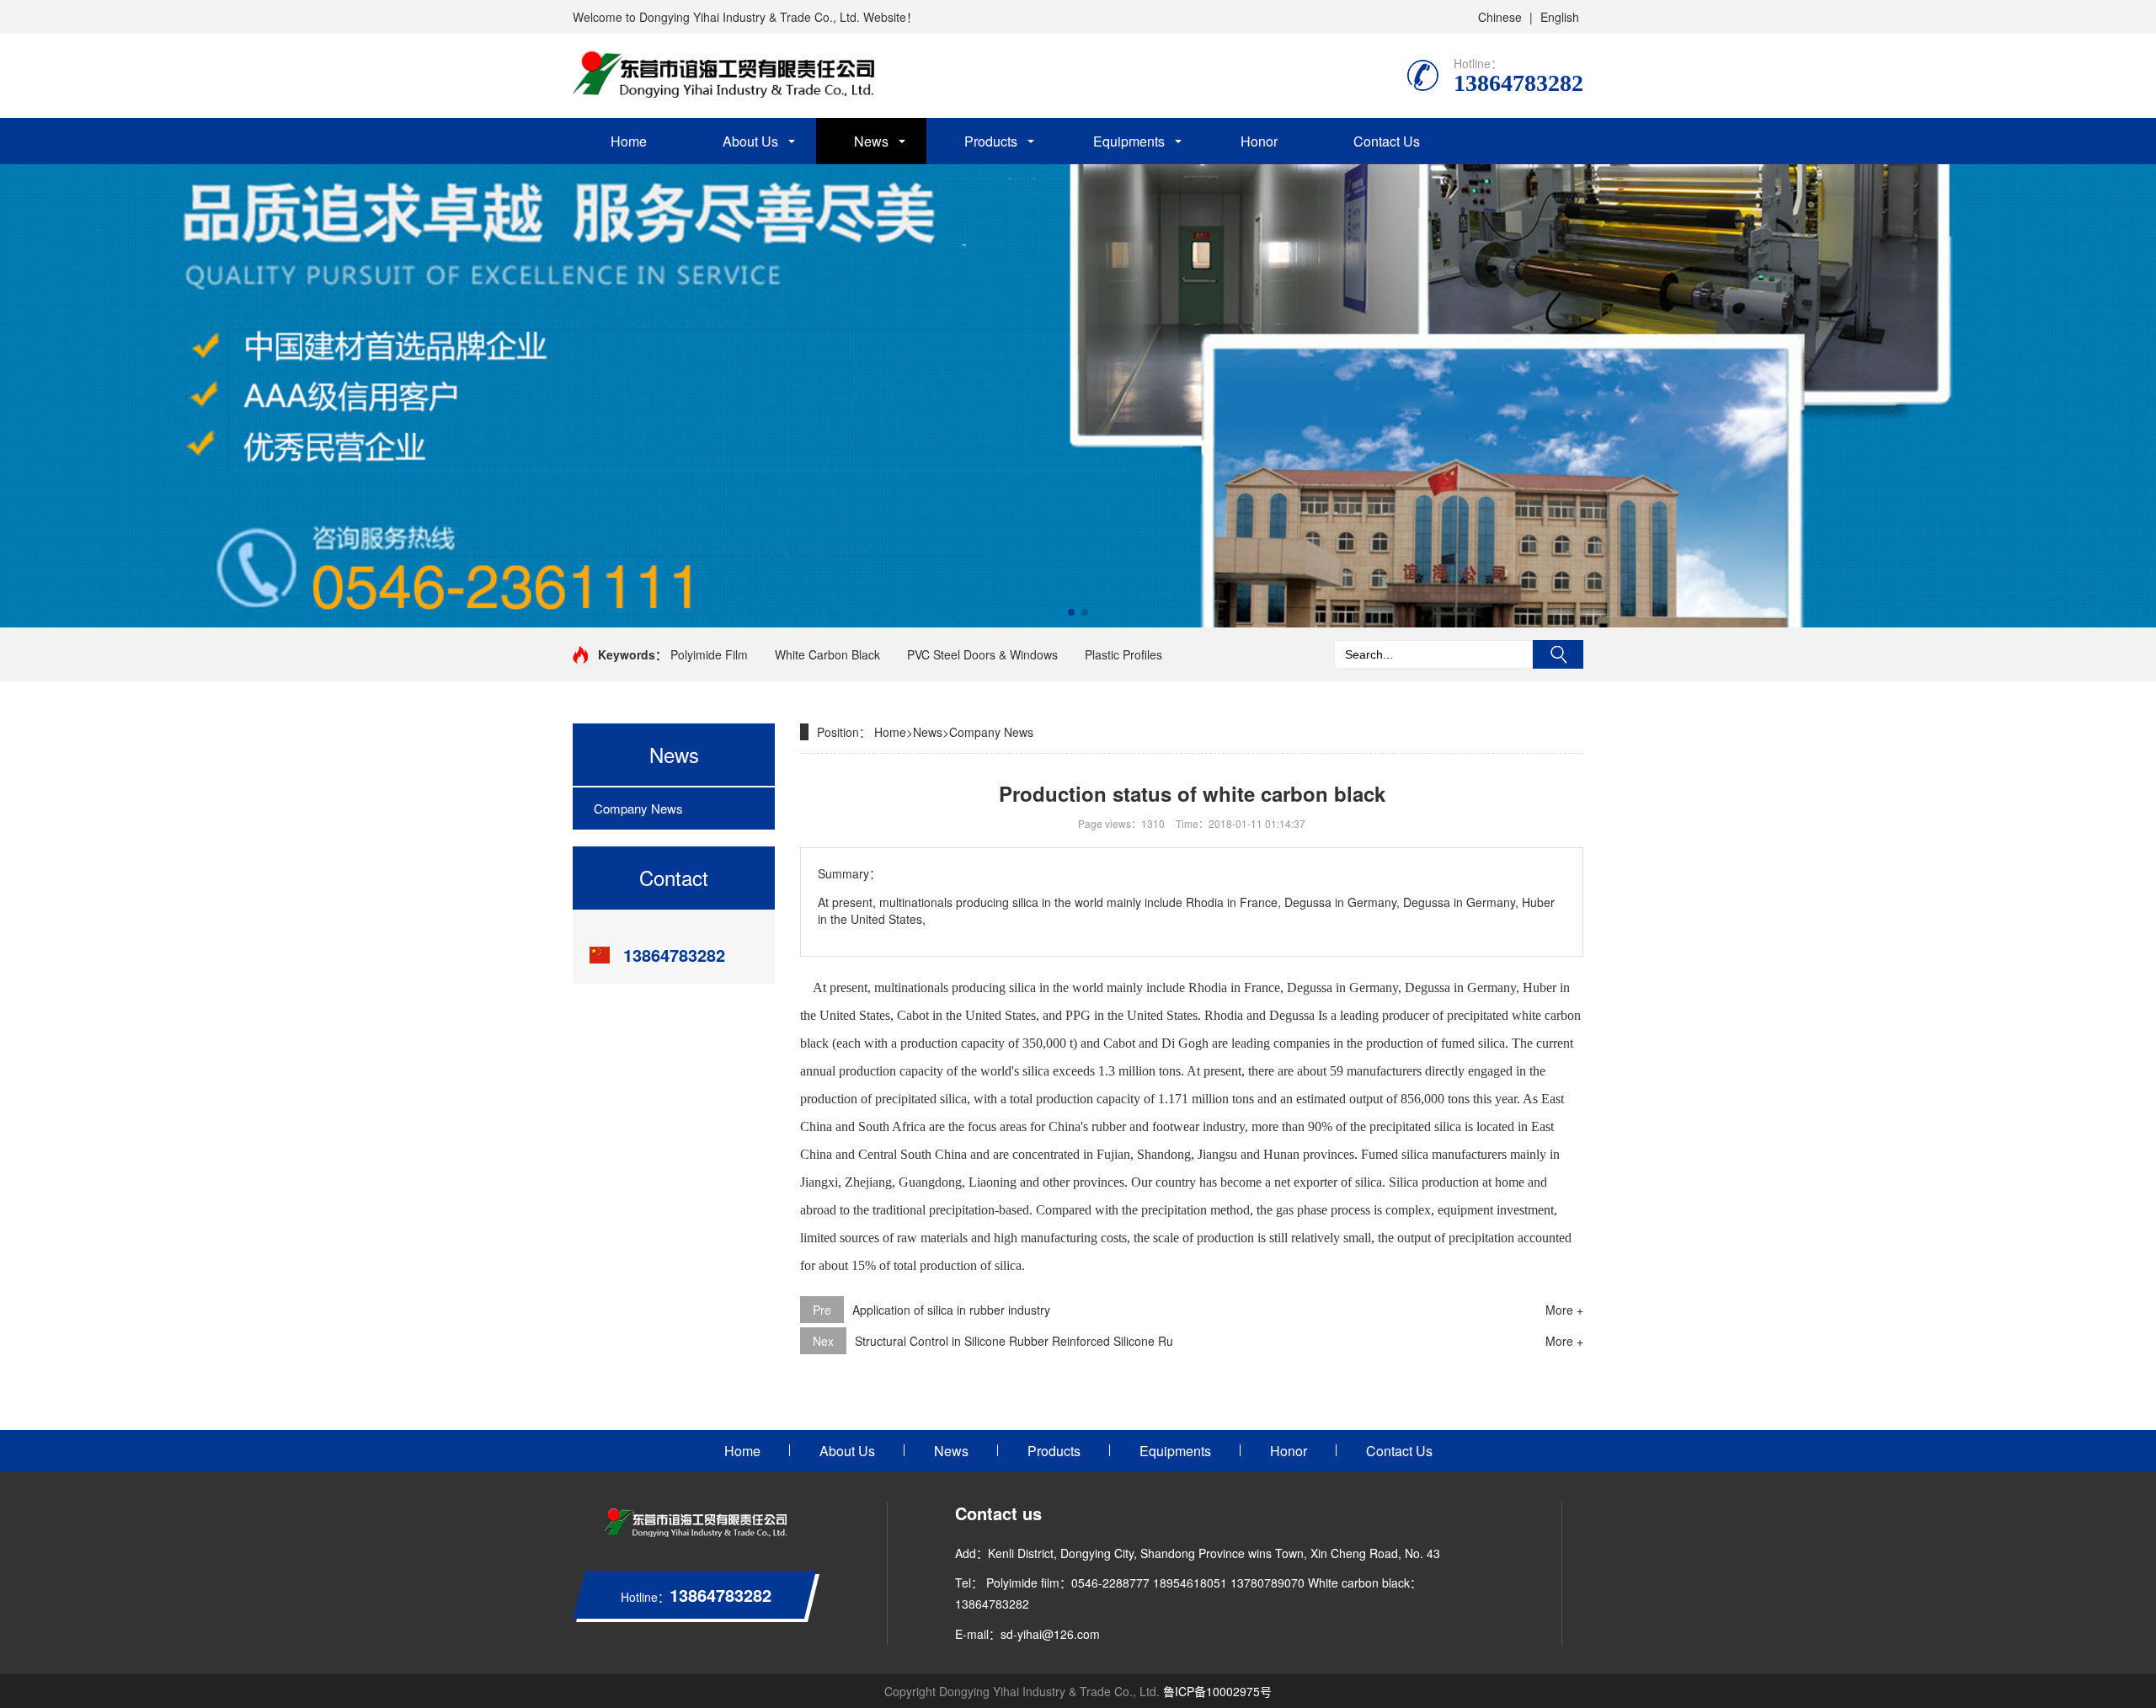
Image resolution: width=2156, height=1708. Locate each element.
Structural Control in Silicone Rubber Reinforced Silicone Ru (1014, 1341)
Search (1558, 654)
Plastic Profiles (1123, 654)
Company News (638, 808)
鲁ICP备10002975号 (1217, 1691)
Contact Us (1387, 141)
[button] (1071, 612)
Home (629, 141)
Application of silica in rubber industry (951, 1310)
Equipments (1129, 141)
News (871, 141)
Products (991, 141)
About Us (750, 141)
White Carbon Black (827, 654)
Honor (1259, 141)
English (1560, 17)
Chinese (1500, 17)
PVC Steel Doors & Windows (982, 654)
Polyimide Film (709, 654)
